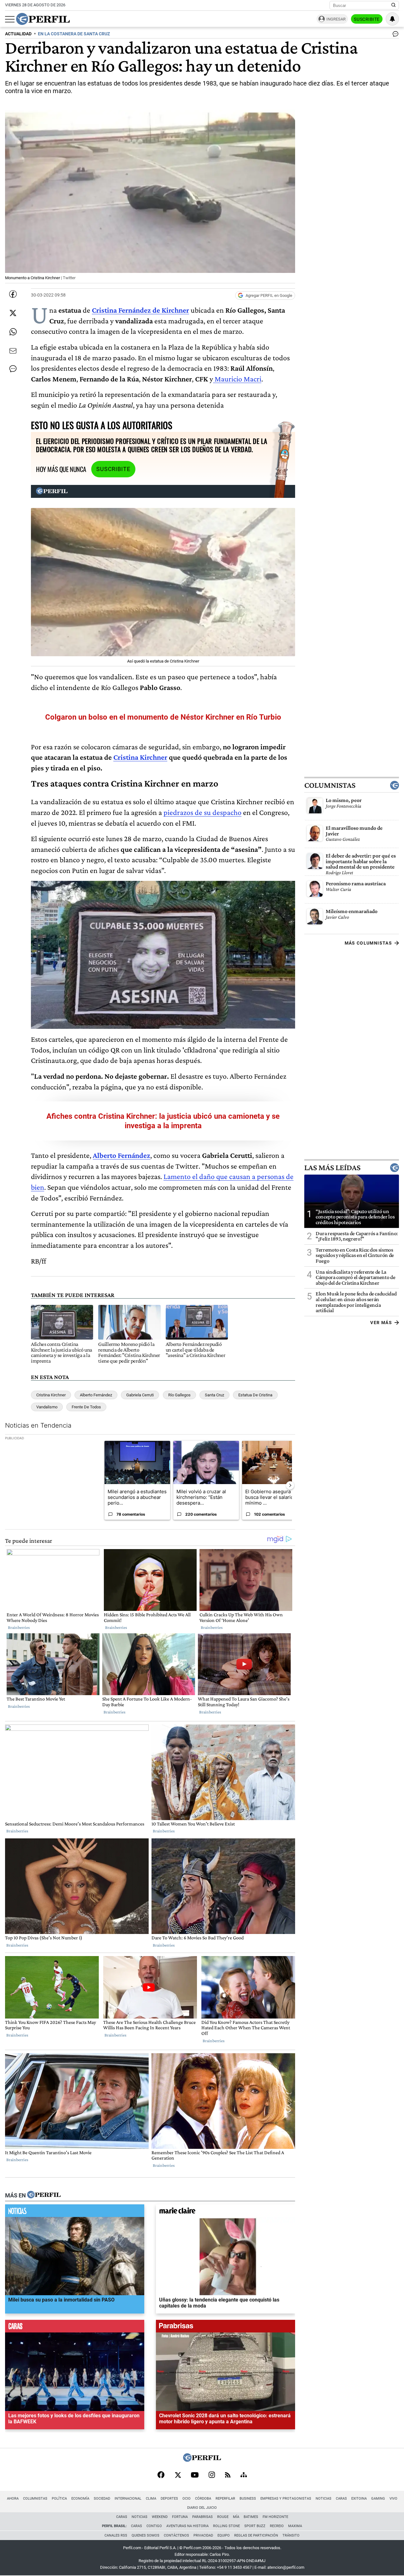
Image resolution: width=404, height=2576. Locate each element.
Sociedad (102, 2499)
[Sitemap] (244, 2475)
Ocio (187, 2499)
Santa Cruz (214, 1395)
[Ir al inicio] (43, 19)
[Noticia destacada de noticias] (75, 2212)
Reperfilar (225, 2499)
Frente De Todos (86, 1407)
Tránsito (291, 2535)
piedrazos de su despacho (202, 812)
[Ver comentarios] (394, 35)
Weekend (160, 2517)
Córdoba (203, 2499)
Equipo (224, 2535)
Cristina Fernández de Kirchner (140, 310)
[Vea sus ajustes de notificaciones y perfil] (392, 19)
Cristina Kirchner (140, 757)
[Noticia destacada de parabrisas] (226, 2328)
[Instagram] (212, 2475)
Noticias (324, 2499)
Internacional (128, 2499)
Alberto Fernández (96, 1395)
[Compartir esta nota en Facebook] (13, 294)
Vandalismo (47, 1407)
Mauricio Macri (237, 379)
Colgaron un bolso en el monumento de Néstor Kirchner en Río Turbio (163, 717)
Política (59, 2499)
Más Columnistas (368, 943)
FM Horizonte (275, 2517)
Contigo (154, 2526)
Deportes (169, 2499)
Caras (341, 2499)
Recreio (277, 2526)
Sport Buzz (255, 2526)
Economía (80, 2499)
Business (248, 2499)
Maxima (295, 2526)
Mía (236, 2517)
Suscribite (367, 19)
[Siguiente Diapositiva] (290, 1485)
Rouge (223, 2517)
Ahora (13, 2499)
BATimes (251, 2517)
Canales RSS (116, 2535)
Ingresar (336, 19)
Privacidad (203, 2535)
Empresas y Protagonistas (286, 2499)
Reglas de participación (256, 2535)
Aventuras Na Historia (187, 2526)
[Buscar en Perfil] (394, 5)
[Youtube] (195, 2476)
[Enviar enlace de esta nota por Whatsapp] (13, 332)
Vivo (393, 2499)
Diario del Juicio (202, 2508)
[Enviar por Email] (13, 351)
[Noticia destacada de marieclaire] (226, 2212)
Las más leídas (332, 1168)
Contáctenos (176, 2535)
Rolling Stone (226, 2526)
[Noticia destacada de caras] (75, 2328)
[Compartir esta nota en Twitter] (13, 313)
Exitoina (359, 2499)
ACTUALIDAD (18, 34)
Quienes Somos (146, 2535)
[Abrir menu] (10, 19)
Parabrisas (202, 2517)
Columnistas (330, 785)
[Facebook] (161, 2475)
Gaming (378, 2499)
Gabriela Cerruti (140, 1395)
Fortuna (180, 2517)
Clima (151, 2499)
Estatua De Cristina (255, 1395)
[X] (178, 2475)
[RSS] (228, 2476)
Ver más (381, 1323)
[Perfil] (44, 2195)
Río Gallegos (179, 1395)
